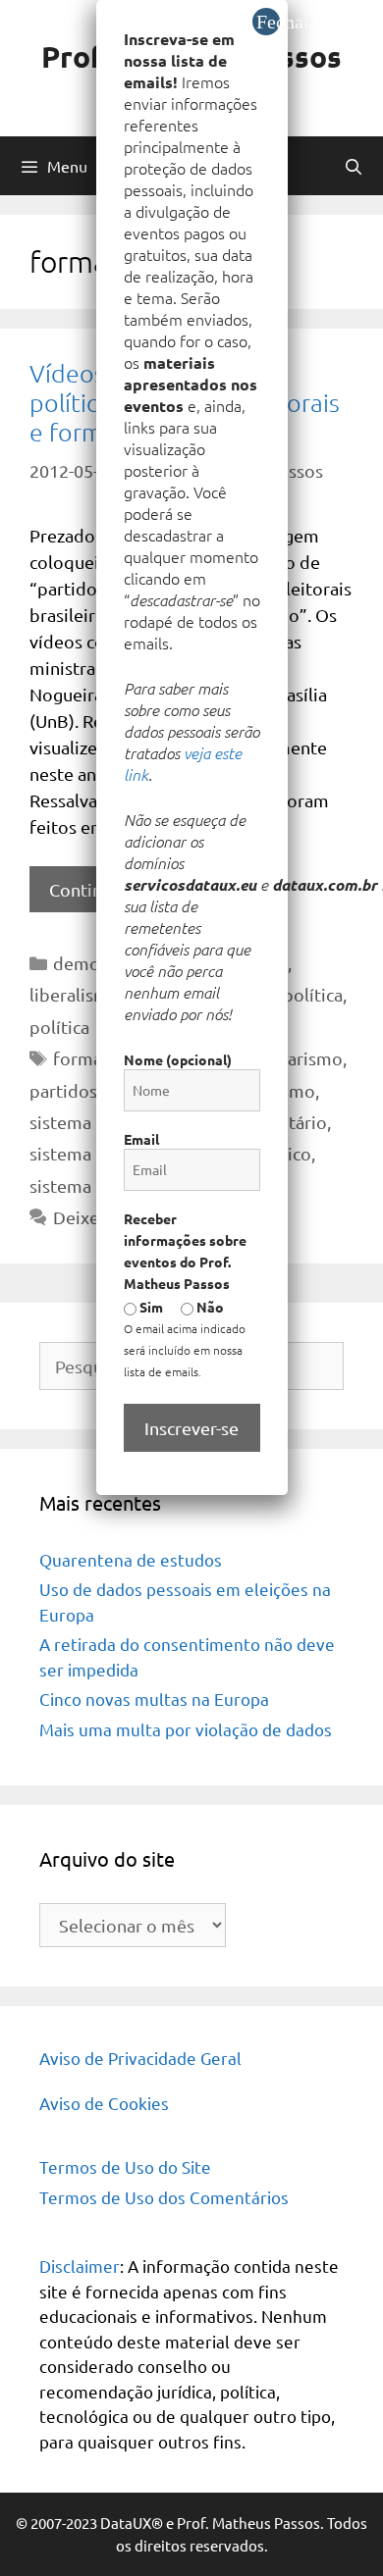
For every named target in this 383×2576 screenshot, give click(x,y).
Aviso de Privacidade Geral (140, 2058)
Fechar (268, 22)
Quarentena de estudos (131, 1559)
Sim (150, 1307)
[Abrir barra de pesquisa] (353, 166)
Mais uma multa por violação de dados (186, 1729)
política (59, 1027)
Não (209, 1307)
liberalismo (75, 994)
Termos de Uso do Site (125, 2166)
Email (141, 1139)
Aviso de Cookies (104, 2103)
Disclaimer (80, 2266)
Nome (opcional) (178, 1059)
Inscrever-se (191, 1428)
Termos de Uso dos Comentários (164, 2197)
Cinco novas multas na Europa (154, 1699)
